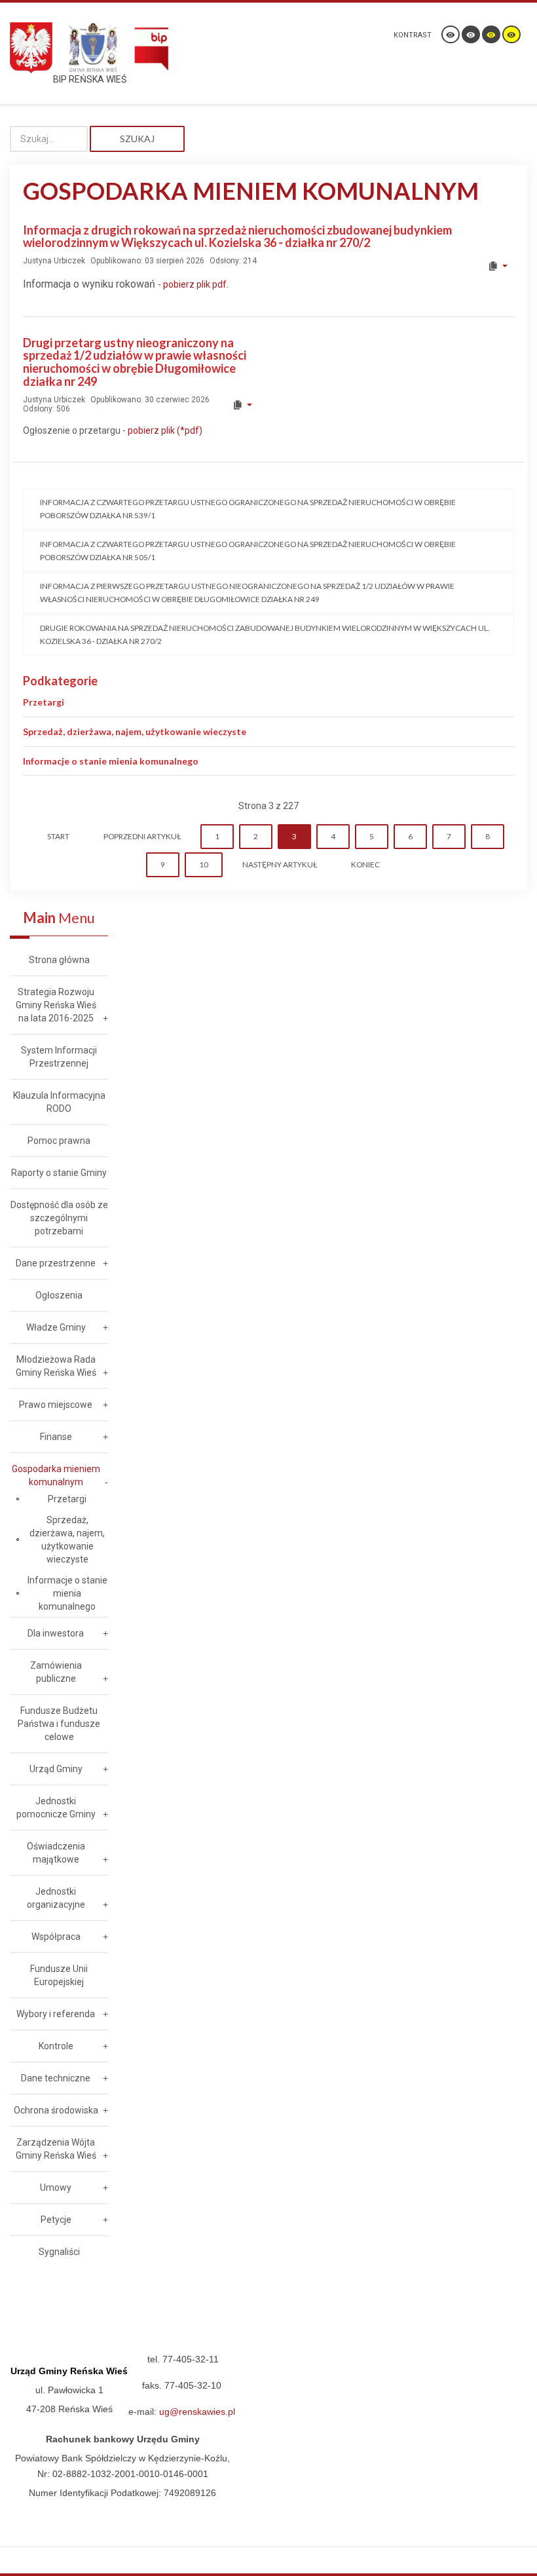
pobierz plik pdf (195, 284)
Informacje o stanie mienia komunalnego (111, 761)
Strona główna (59, 960)
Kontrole (56, 2046)
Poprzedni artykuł (142, 836)
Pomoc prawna (59, 1141)
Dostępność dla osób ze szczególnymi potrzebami (59, 1218)
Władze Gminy (56, 1327)
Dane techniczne (56, 2078)
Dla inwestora (56, 1633)
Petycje (56, 2220)
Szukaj (137, 139)
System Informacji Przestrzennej (59, 1057)
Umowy (56, 2188)
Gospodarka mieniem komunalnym (56, 1475)
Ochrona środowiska (56, 2110)
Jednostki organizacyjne (56, 1898)
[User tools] (497, 266)
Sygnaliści (59, 2252)
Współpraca (56, 1937)
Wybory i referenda (56, 2014)
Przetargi (44, 702)
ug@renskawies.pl (197, 2412)
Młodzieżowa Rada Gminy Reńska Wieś (56, 1366)
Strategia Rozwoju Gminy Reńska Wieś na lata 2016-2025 (56, 1005)
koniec (365, 864)
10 (204, 864)
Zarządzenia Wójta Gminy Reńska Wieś (56, 2149)
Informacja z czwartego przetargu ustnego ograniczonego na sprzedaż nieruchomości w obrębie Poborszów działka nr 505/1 (248, 551)
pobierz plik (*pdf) (164, 430)
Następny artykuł (280, 864)
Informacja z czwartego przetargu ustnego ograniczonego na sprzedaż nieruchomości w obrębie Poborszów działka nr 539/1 (248, 509)
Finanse (56, 1437)
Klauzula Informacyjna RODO (59, 1102)
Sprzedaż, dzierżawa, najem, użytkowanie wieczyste (135, 731)
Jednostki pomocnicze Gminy (56, 1808)
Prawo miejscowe (56, 1405)
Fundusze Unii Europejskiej (59, 1975)
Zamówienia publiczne (56, 1672)
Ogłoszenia (59, 1295)
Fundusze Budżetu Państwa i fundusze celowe (59, 1724)
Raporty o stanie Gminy (59, 1173)
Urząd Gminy (56, 1769)
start (58, 836)
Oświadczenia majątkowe (56, 1853)
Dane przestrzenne (56, 1263)
